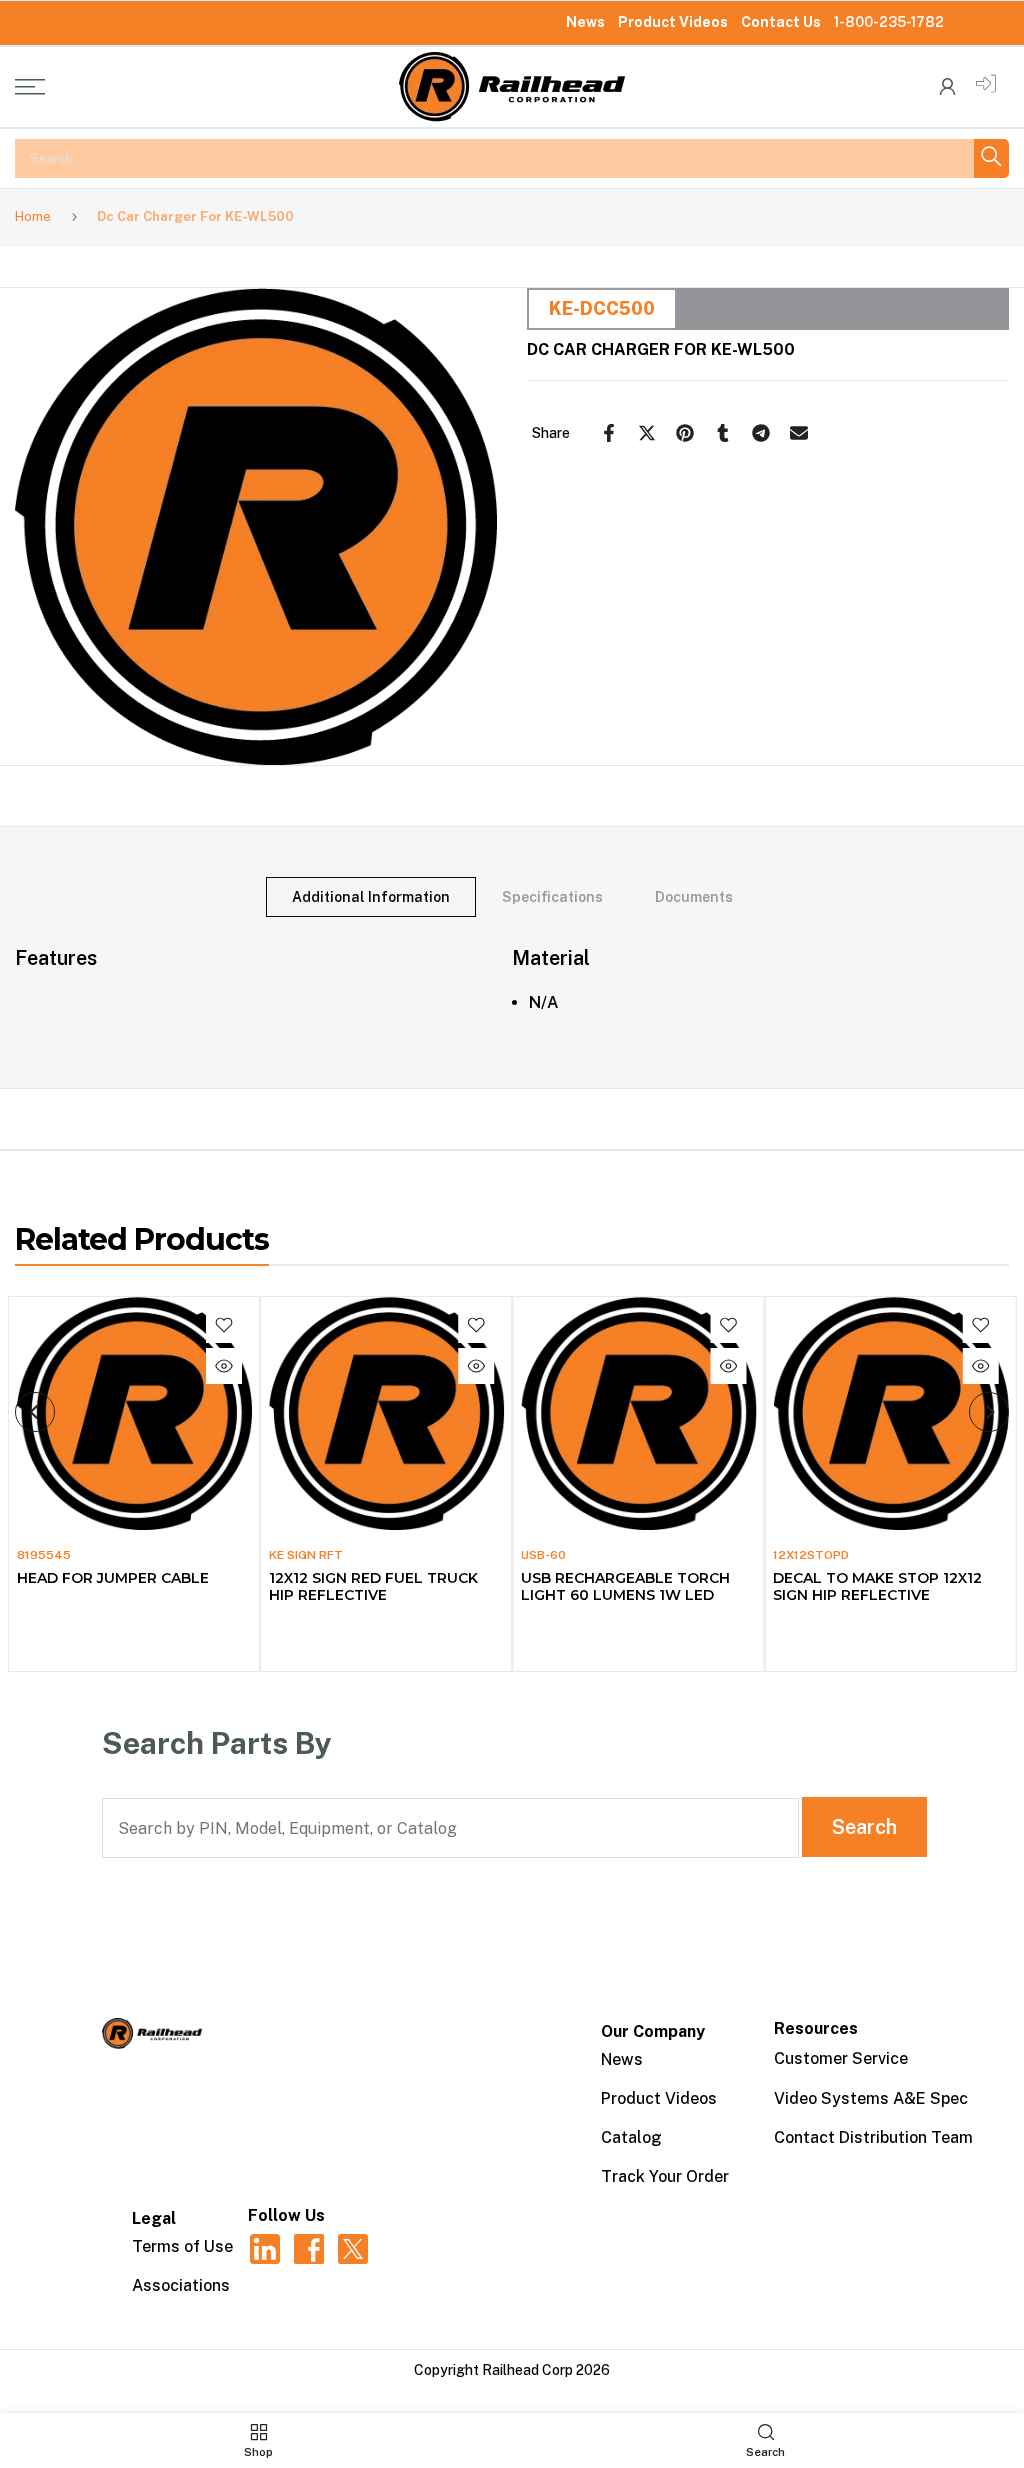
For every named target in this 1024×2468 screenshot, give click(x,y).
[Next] (989, 1412)
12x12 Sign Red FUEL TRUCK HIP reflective (372, 1585)
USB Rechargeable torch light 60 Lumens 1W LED (625, 1585)
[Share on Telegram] (761, 433)
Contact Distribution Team (873, 2137)
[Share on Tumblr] (723, 433)
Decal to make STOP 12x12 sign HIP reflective (877, 1585)
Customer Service (841, 2058)
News (585, 22)
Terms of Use (182, 2246)
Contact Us (781, 22)
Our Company (653, 2031)
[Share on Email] (799, 433)
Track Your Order (665, 2176)
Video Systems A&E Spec (871, 2098)
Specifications (552, 896)
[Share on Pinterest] (685, 433)
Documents (694, 896)
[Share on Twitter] (647, 433)
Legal (154, 2218)
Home (33, 216)
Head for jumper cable (112, 1577)
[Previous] (35, 1412)
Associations (181, 2285)
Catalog (631, 2137)
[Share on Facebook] (609, 433)
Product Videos (673, 22)
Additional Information (371, 896)
